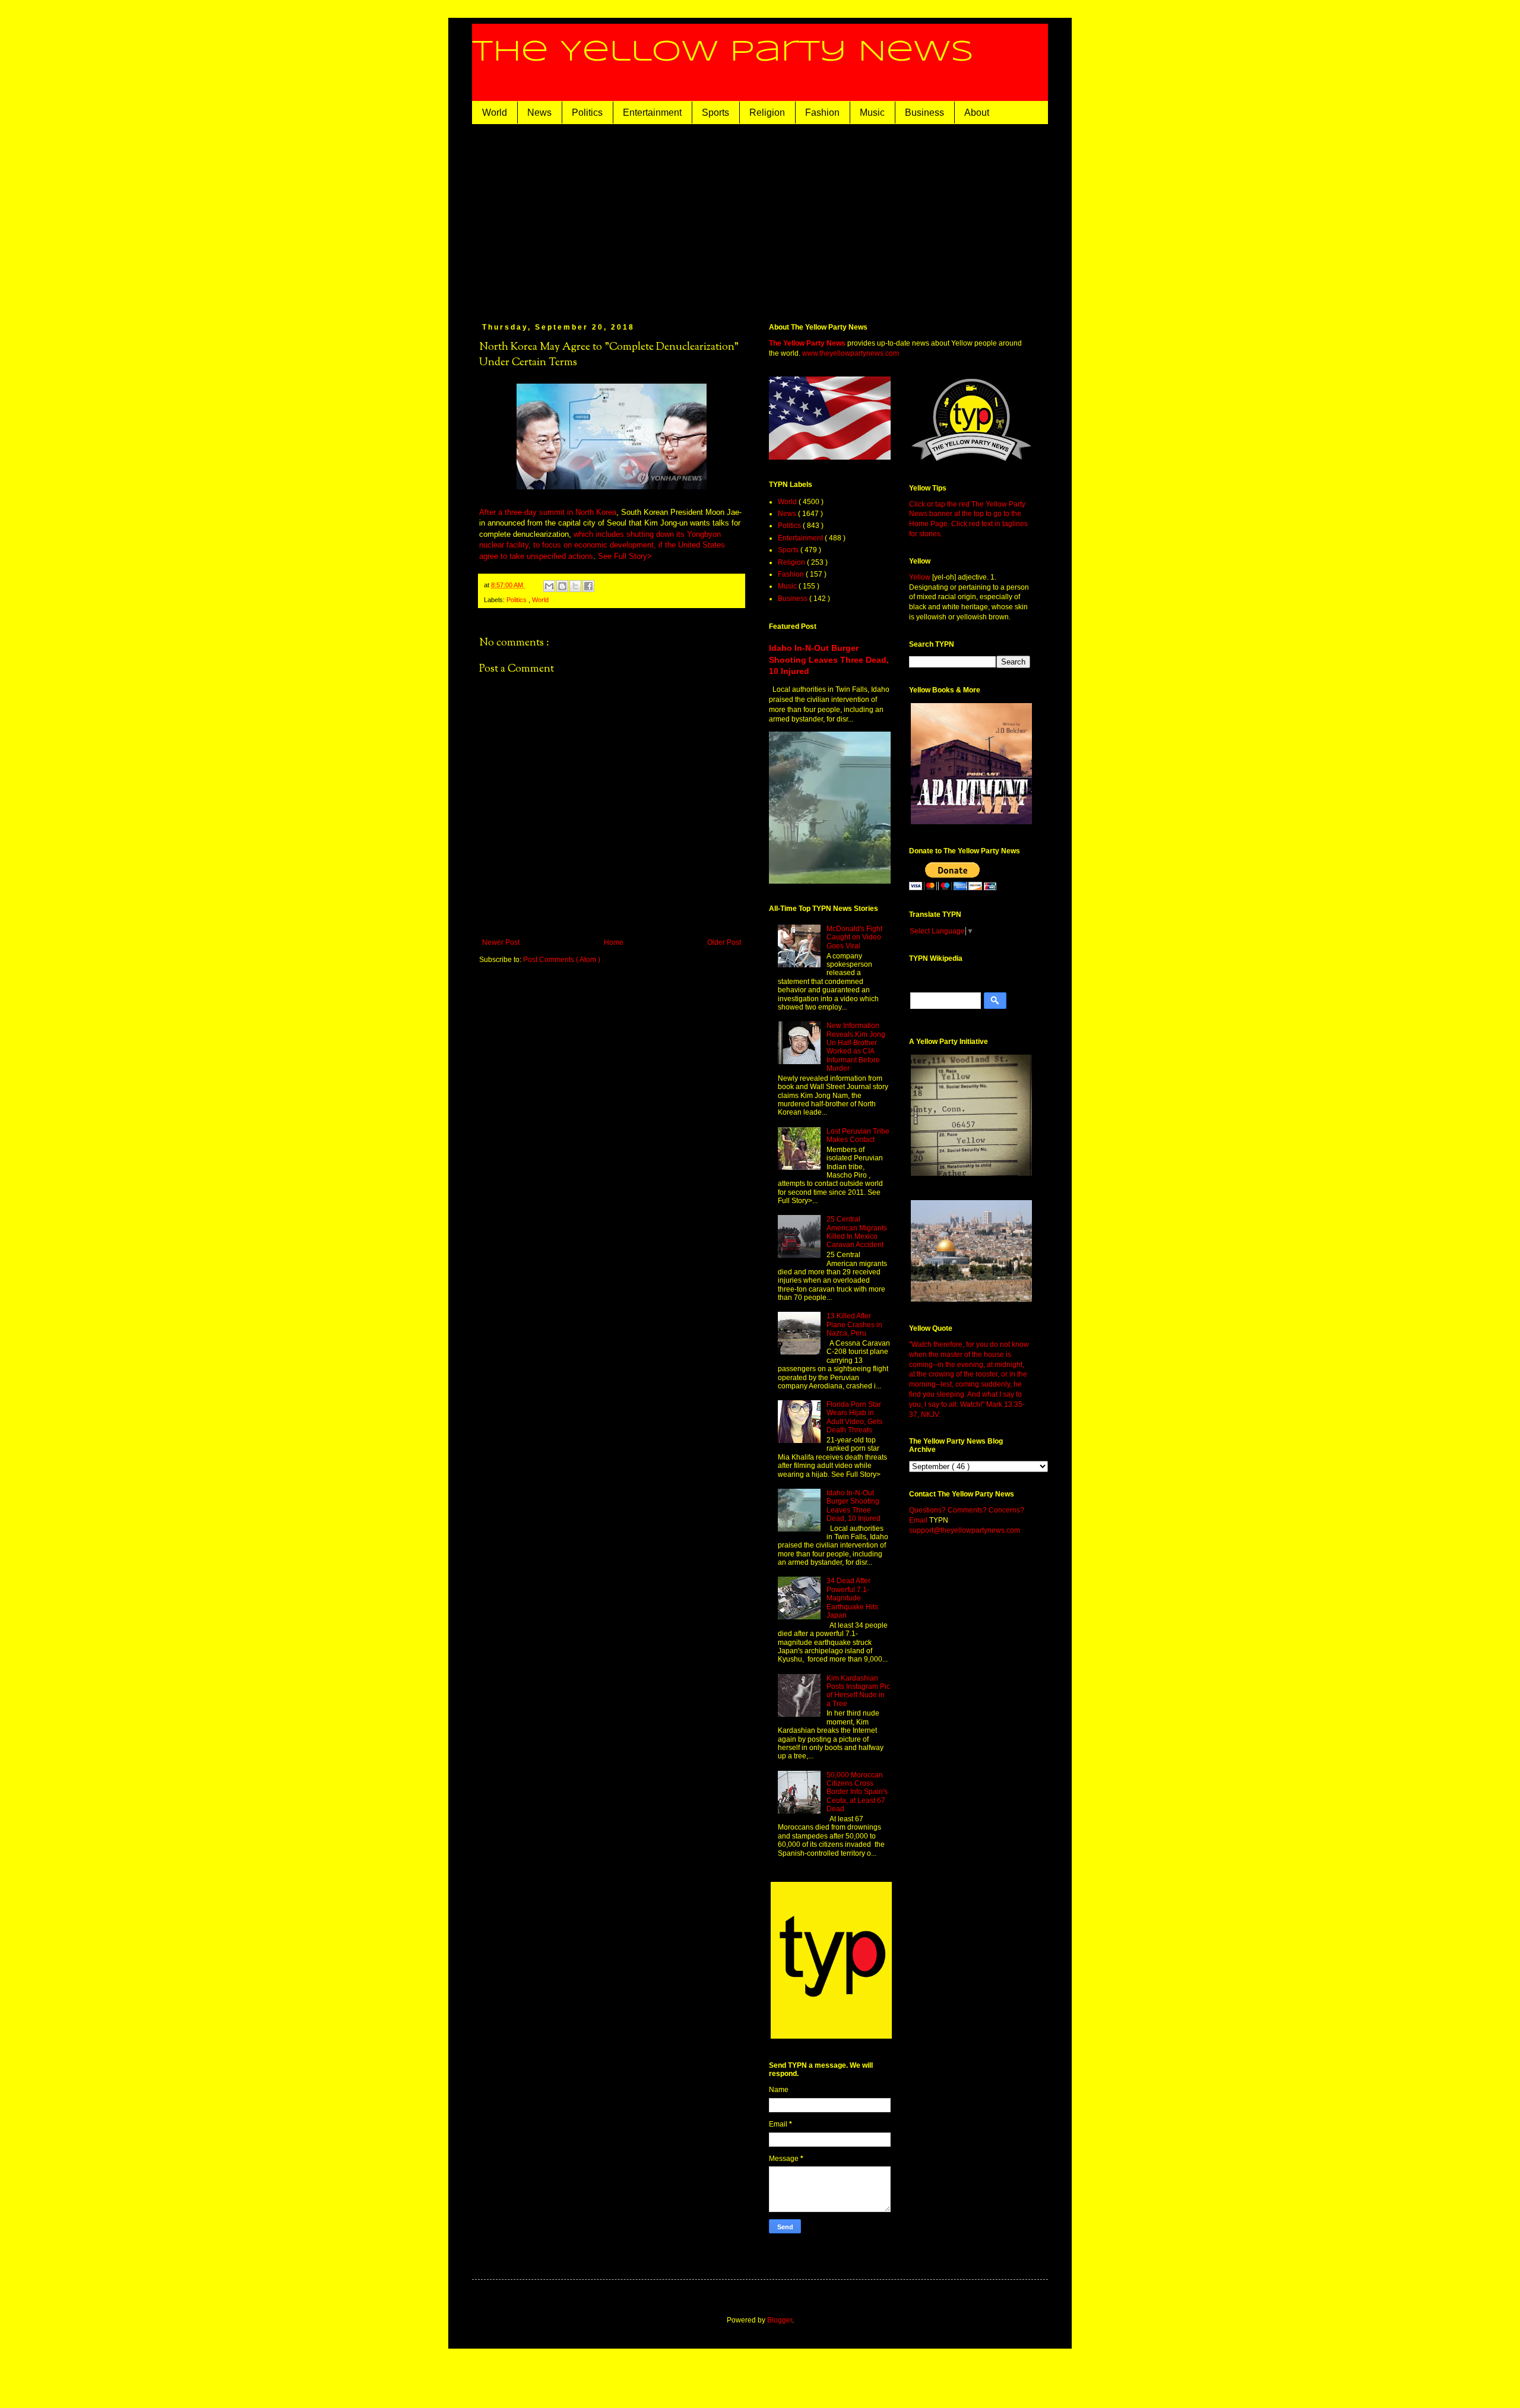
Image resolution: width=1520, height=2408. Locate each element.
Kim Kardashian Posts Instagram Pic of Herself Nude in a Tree (858, 1691)
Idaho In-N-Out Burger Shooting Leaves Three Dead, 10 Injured (829, 659)
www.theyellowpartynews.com (851, 353)
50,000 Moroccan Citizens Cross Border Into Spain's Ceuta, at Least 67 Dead (857, 1792)
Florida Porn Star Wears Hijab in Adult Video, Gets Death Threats (854, 1417)
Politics (587, 113)
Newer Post (501, 942)
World (495, 113)
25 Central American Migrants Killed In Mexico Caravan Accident (857, 1232)
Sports (715, 113)
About (977, 113)
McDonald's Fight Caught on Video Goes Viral (854, 937)
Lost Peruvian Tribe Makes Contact (858, 1135)
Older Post (724, 942)
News (539, 113)
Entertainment (652, 113)
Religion (767, 113)
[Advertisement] (778, 213)
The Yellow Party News (723, 52)
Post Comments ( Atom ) (562, 960)
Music (872, 113)
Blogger (780, 2320)
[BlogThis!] (562, 586)
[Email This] (549, 586)
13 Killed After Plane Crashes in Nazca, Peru (854, 1325)
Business (924, 113)
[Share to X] (575, 586)
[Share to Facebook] (588, 586)
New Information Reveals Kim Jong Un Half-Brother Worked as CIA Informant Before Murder (856, 1047)
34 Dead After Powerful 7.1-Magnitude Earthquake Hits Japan (852, 1598)
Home (614, 942)
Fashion (822, 113)
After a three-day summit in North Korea (548, 512)
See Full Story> (625, 556)
